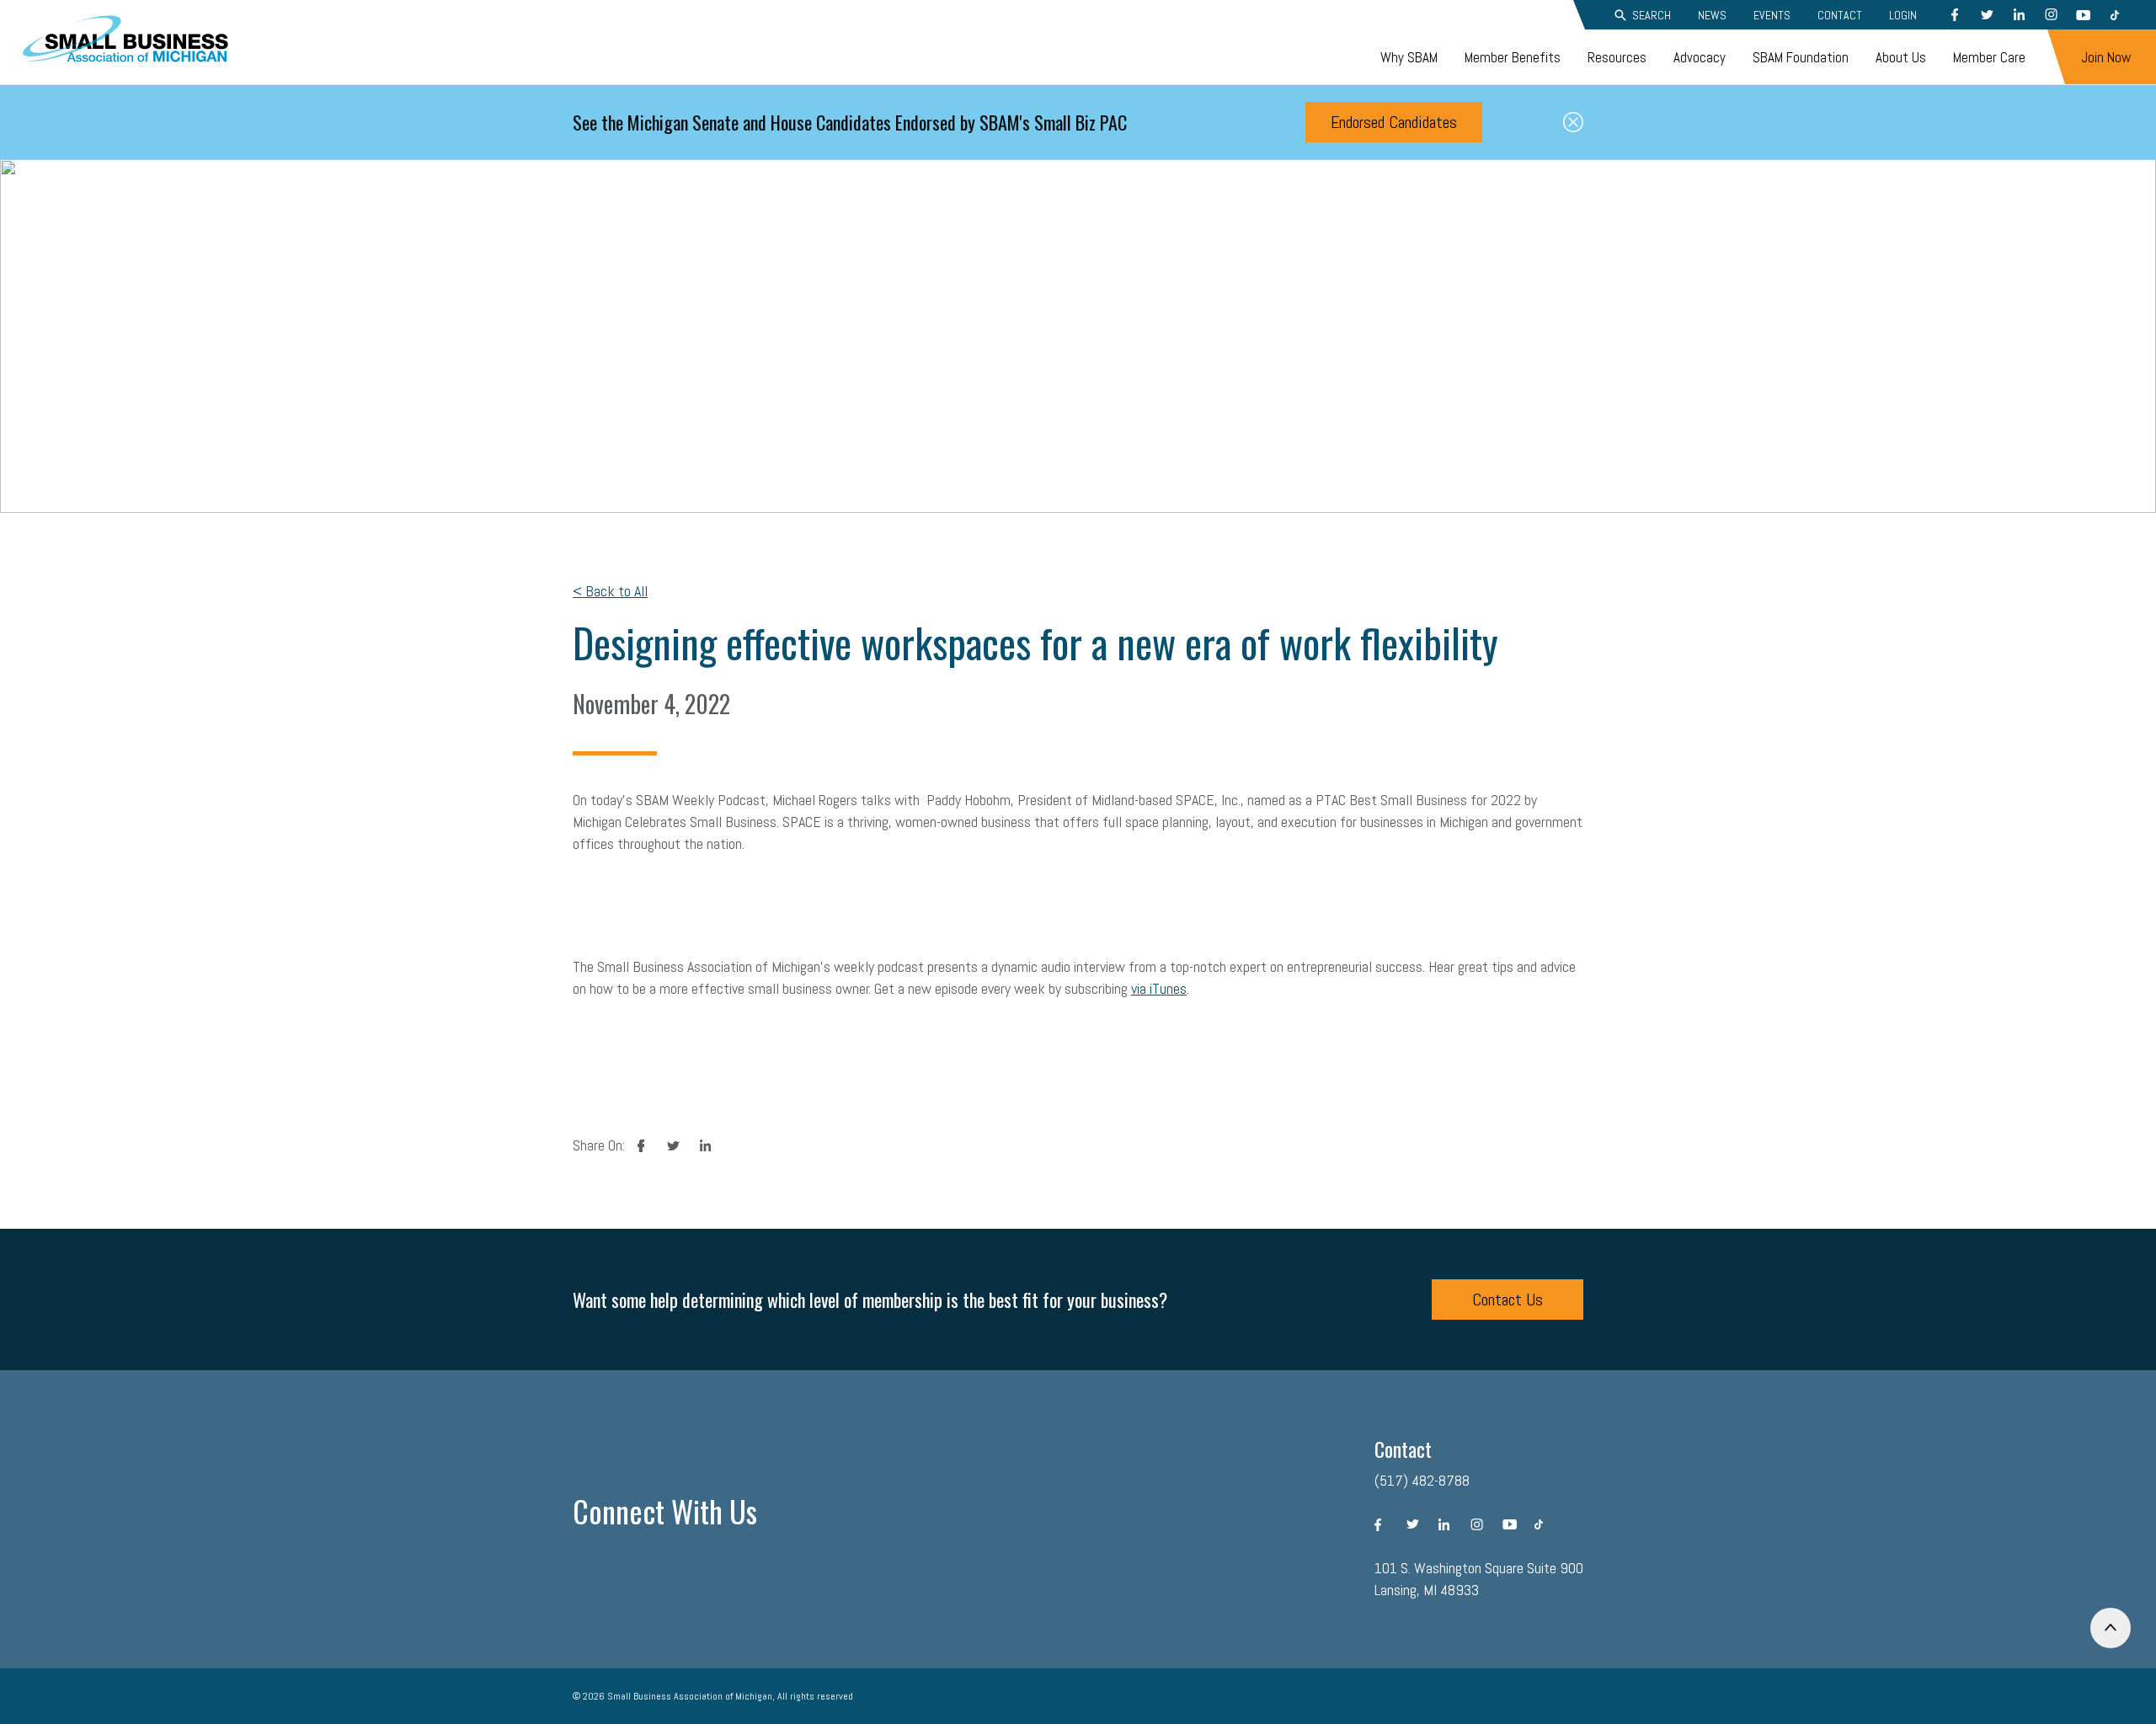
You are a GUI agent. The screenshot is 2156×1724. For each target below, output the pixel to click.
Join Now (2106, 57)
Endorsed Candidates (1394, 122)
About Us (1901, 57)
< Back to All (610, 591)
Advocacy (1700, 57)
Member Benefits (1513, 57)
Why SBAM (1409, 57)
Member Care (1989, 57)
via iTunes (1159, 988)
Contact (1840, 15)
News (1712, 15)
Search (1652, 15)
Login (1903, 15)
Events (1772, 15)
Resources (1617, 57)
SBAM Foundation (1801, 57)
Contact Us (1508, 1300)
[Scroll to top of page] (2111, 1628)
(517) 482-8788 (1422, 1480)
